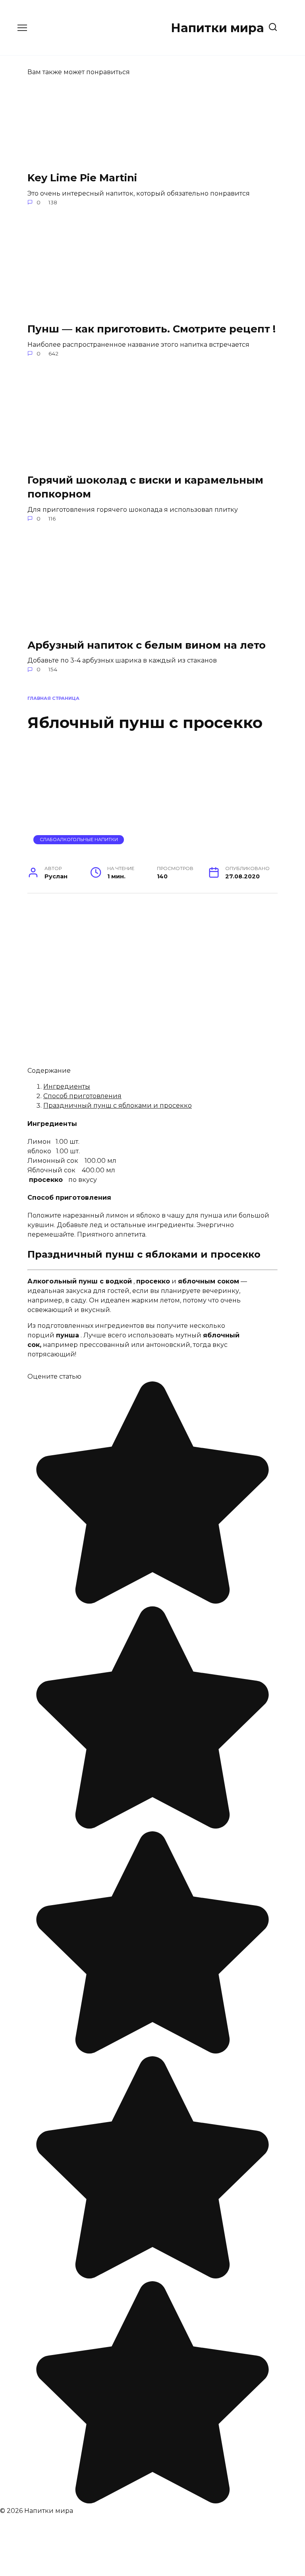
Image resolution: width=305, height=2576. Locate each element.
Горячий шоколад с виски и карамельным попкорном (145, 487)
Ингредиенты (67, 1086)
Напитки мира (217, 28)
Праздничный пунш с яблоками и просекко (118, 1106)
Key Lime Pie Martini (82, 178)
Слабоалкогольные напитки (79, 839)
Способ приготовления (82, 1096)
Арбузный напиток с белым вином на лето (147, 644)
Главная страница (53, 698)
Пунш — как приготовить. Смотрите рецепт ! (152, 329)
